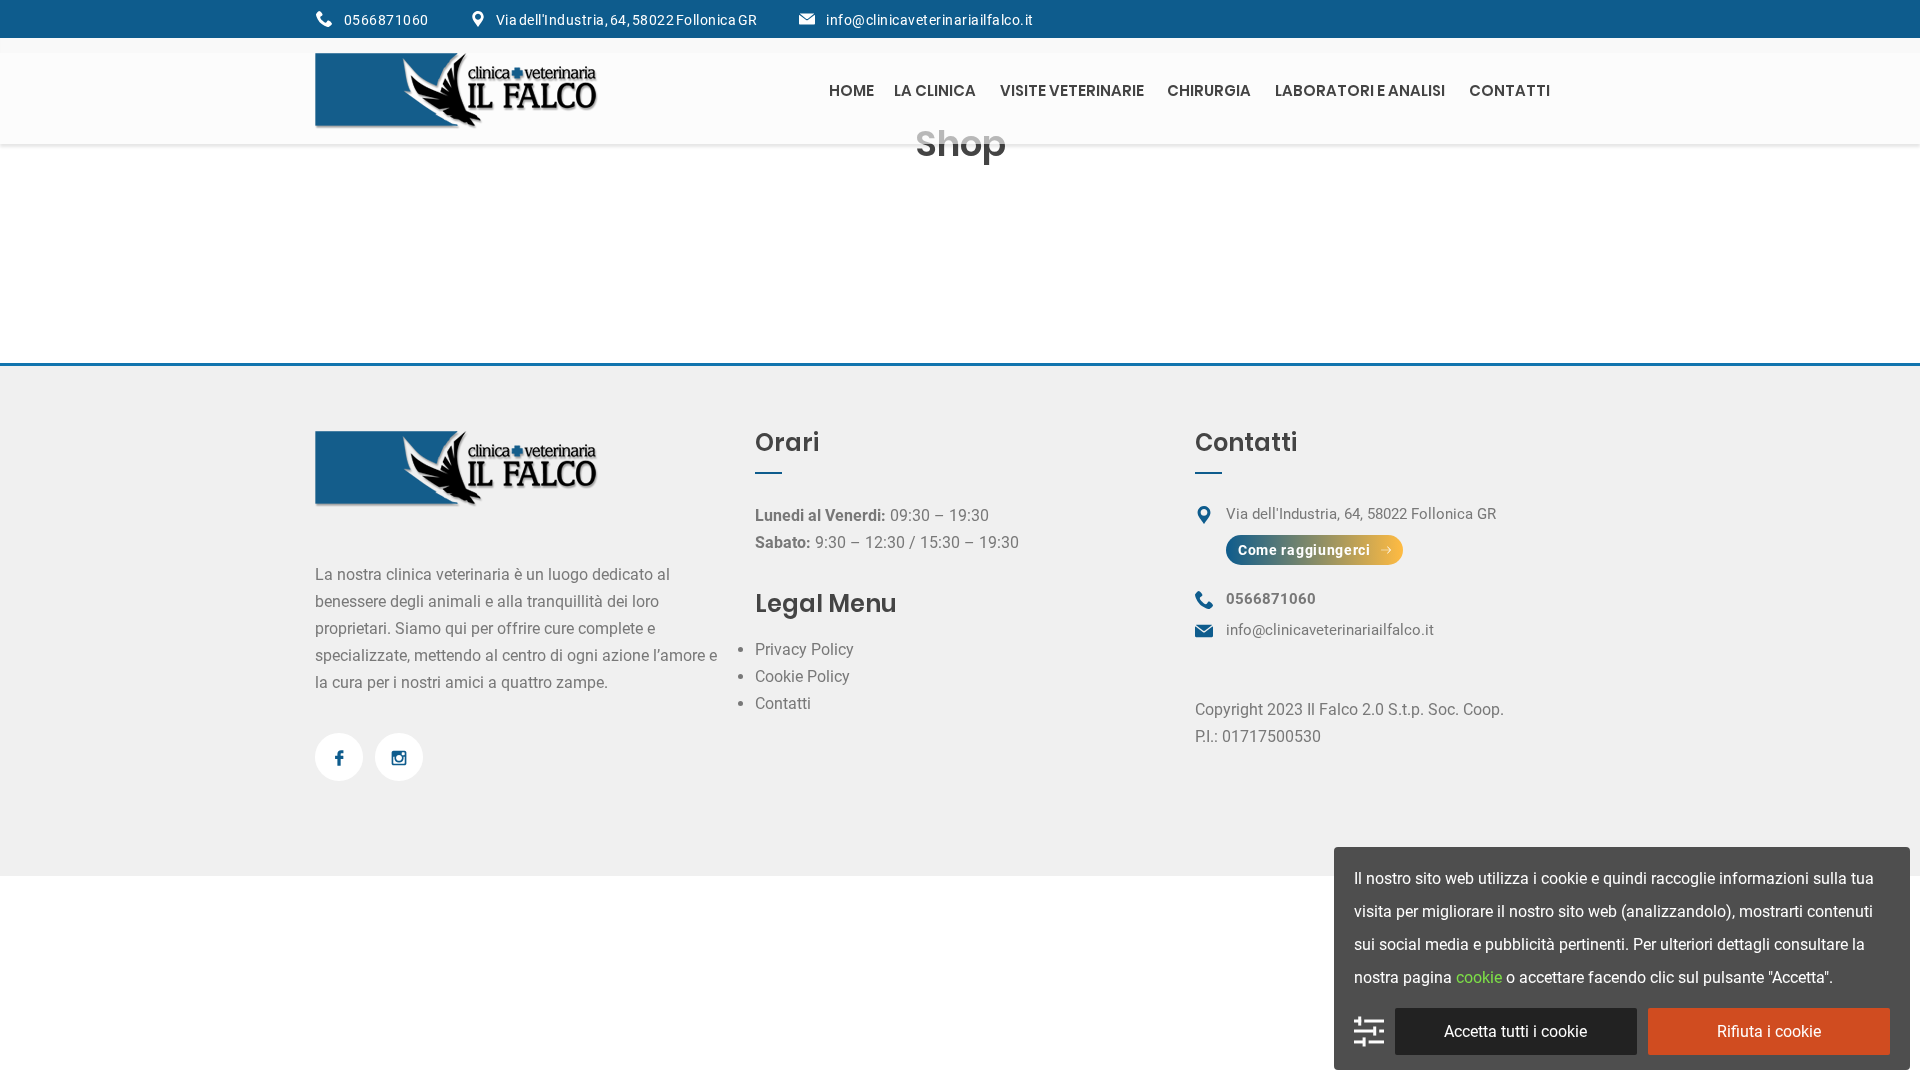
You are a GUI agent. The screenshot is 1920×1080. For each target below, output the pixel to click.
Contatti (1509, 90)
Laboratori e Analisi (1360, 90)
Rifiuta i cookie (1769, 1031)
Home (851, 90)
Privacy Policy (804, 649)
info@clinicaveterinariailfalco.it (929, 20)
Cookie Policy (802, 676)
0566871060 (385, 20)
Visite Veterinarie (1072, 90)
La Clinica (935, 90)
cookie (1479, 977)
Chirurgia (1209, 90)
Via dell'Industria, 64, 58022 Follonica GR (627, 20)
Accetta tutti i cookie (1515, 1031)
